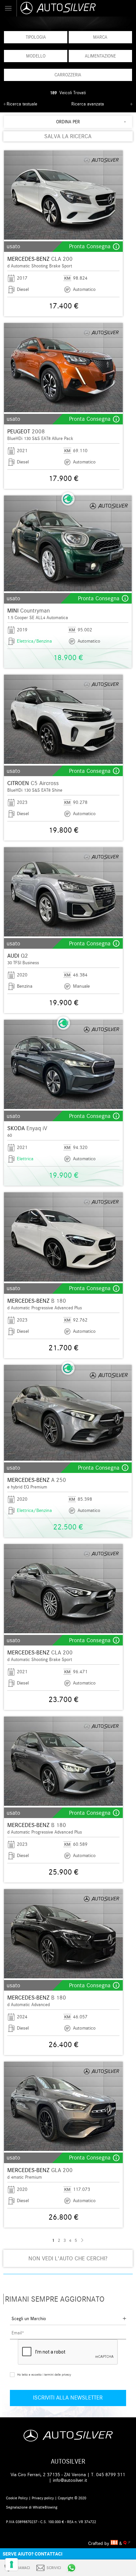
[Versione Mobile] (8, 8)
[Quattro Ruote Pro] (127, 2543)
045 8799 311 (111, 2475)
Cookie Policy (17, 2498)
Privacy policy (43, 2498)
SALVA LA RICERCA (68, 136)
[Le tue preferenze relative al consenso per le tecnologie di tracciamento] (12, 2564)
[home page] (76, 8)
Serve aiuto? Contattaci (33, 2554)
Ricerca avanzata (88, 104)
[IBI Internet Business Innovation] (115, 2543)
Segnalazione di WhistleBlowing (32, 2507)
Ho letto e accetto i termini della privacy (44, 2374)
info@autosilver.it (70, 2480)
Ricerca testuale (22, 104)
